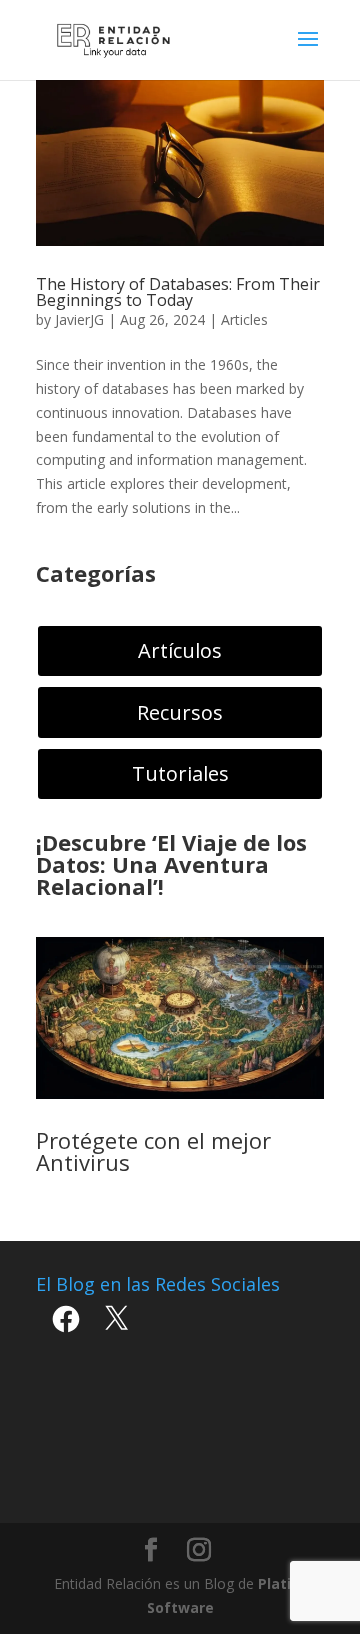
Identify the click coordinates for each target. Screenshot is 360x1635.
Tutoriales (180, 773)
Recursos (180, 712)
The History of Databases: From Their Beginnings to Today (178, 292)
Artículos (180, 650)
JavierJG (79, 319)
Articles (244, 319)
